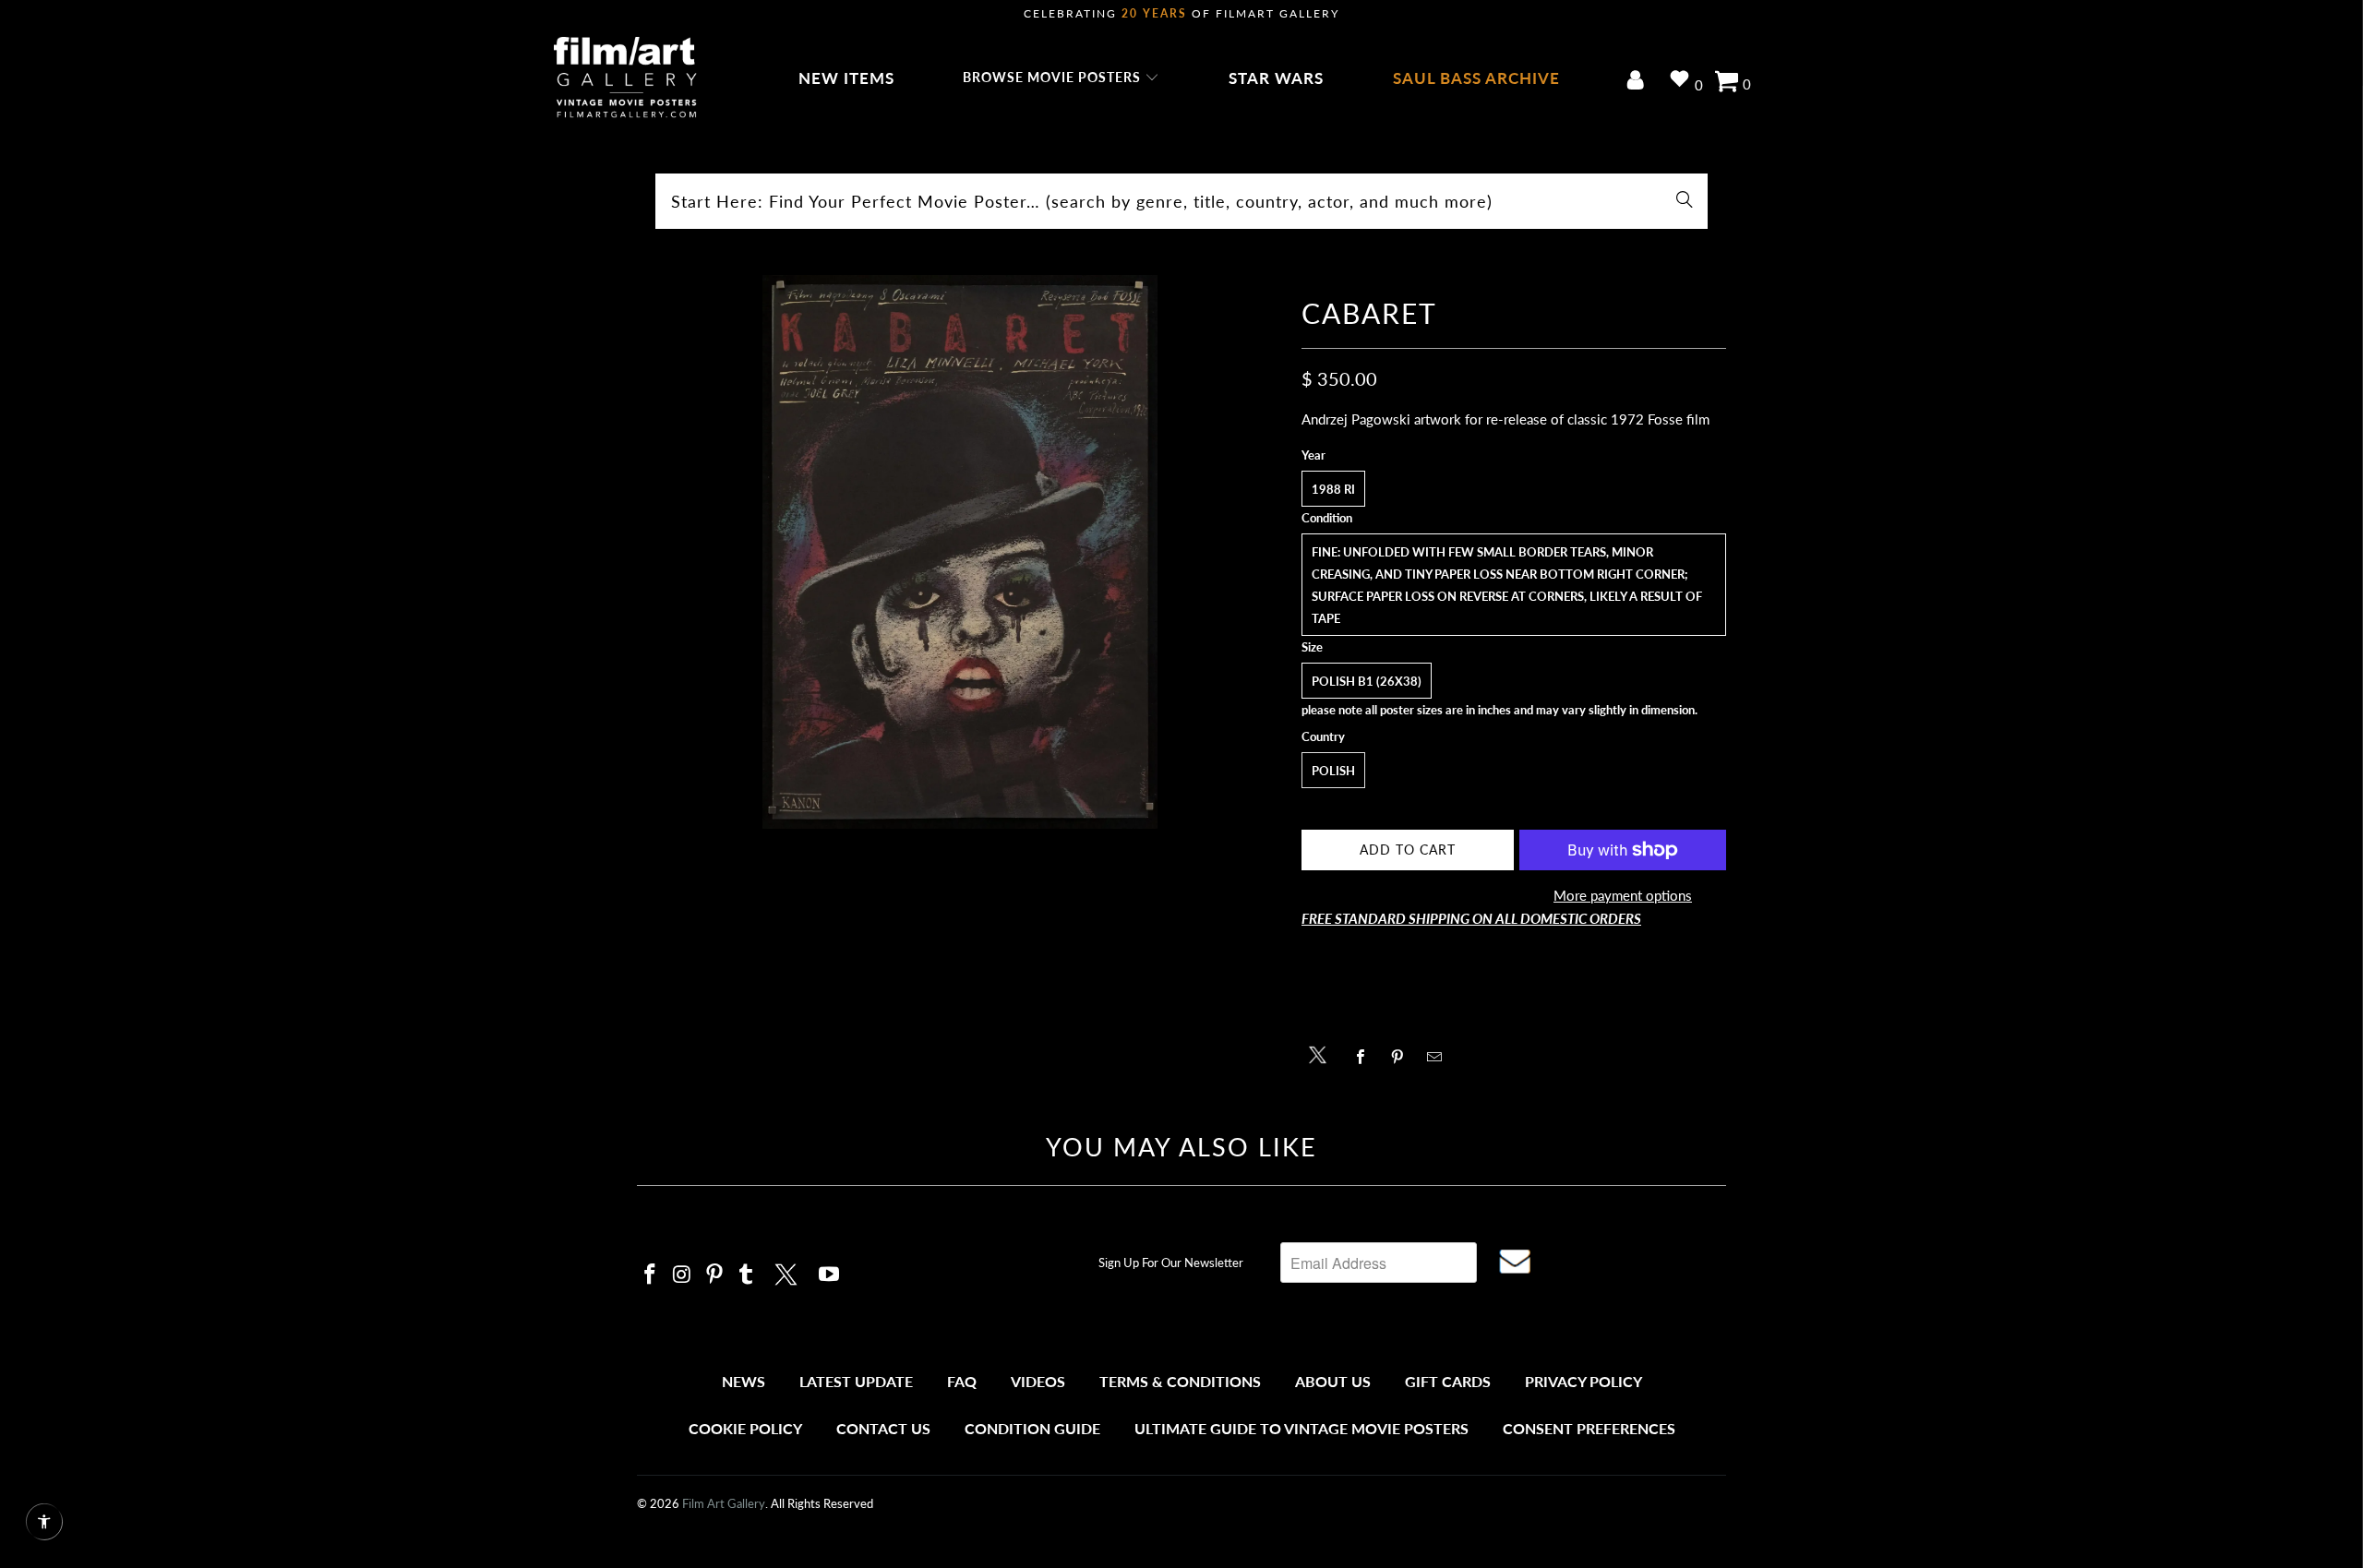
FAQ (962, 1381)
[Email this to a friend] (1439, 1057)
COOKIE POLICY (745, 1428)
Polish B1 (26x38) (1367, 681)
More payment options (1623, 895)
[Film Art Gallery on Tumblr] (747, 1275)
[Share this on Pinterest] (1403, 1057)
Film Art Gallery (724, 1503)
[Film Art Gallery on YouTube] (830, 1275)
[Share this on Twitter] (1322, 1053)
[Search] (1685, 201)
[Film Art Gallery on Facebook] (651, 1275)
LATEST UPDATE (856, 1381)
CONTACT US (883, 1428)
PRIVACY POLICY (1583, 1381)
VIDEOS (1038, 1381)
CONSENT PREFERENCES (1589, 1428)
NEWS (744, 1381)
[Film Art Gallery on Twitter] (788, 1272)
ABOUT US (1333, 1381)
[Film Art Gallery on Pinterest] (714, 1275)
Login (1639, 82)
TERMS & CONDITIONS (1180, 1381)
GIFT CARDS (1448, 1381)
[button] (1061, 78)
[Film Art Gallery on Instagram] (683, 1275)
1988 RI (1333, 489)
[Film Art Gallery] (625, 78)
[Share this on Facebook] (1366, 1057)
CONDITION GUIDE (1032, 1428)
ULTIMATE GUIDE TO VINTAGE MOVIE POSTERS (1301, 1428)
